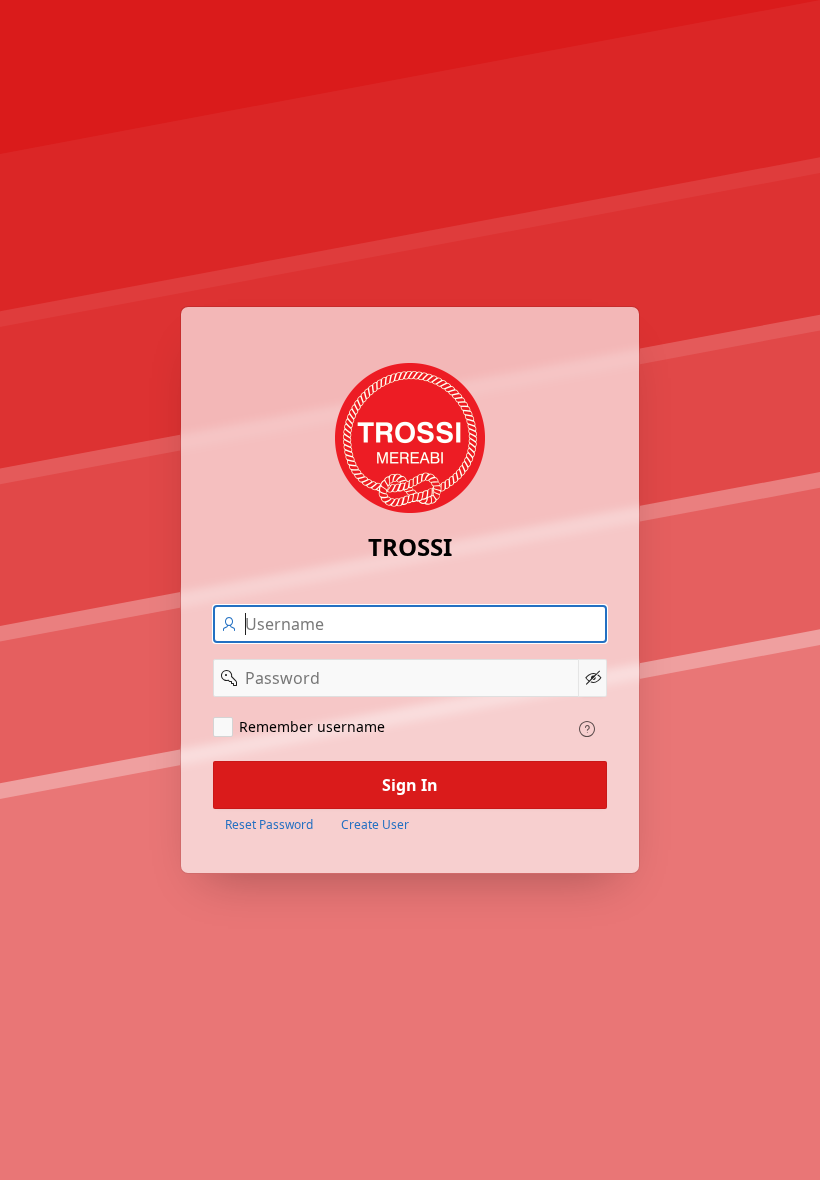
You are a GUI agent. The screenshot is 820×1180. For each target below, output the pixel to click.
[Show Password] (592, 678)
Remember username (312, 726)
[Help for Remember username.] (587, 729)
